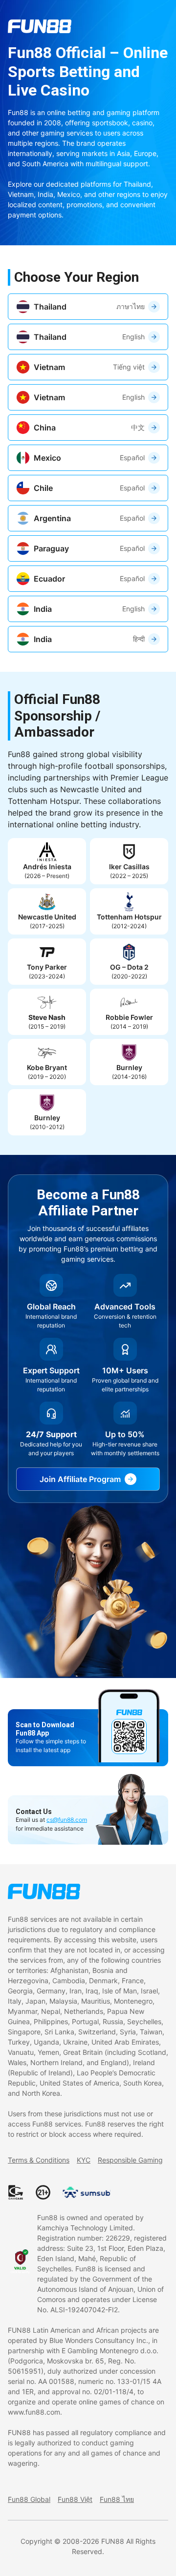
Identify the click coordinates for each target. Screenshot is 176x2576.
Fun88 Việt (75, 2499)
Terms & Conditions (39, 2160)
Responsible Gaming (130, 2160)
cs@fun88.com (67, 1820)
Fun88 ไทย (117, 2499)
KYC (84, 2160)
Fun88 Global (29, 2499)
